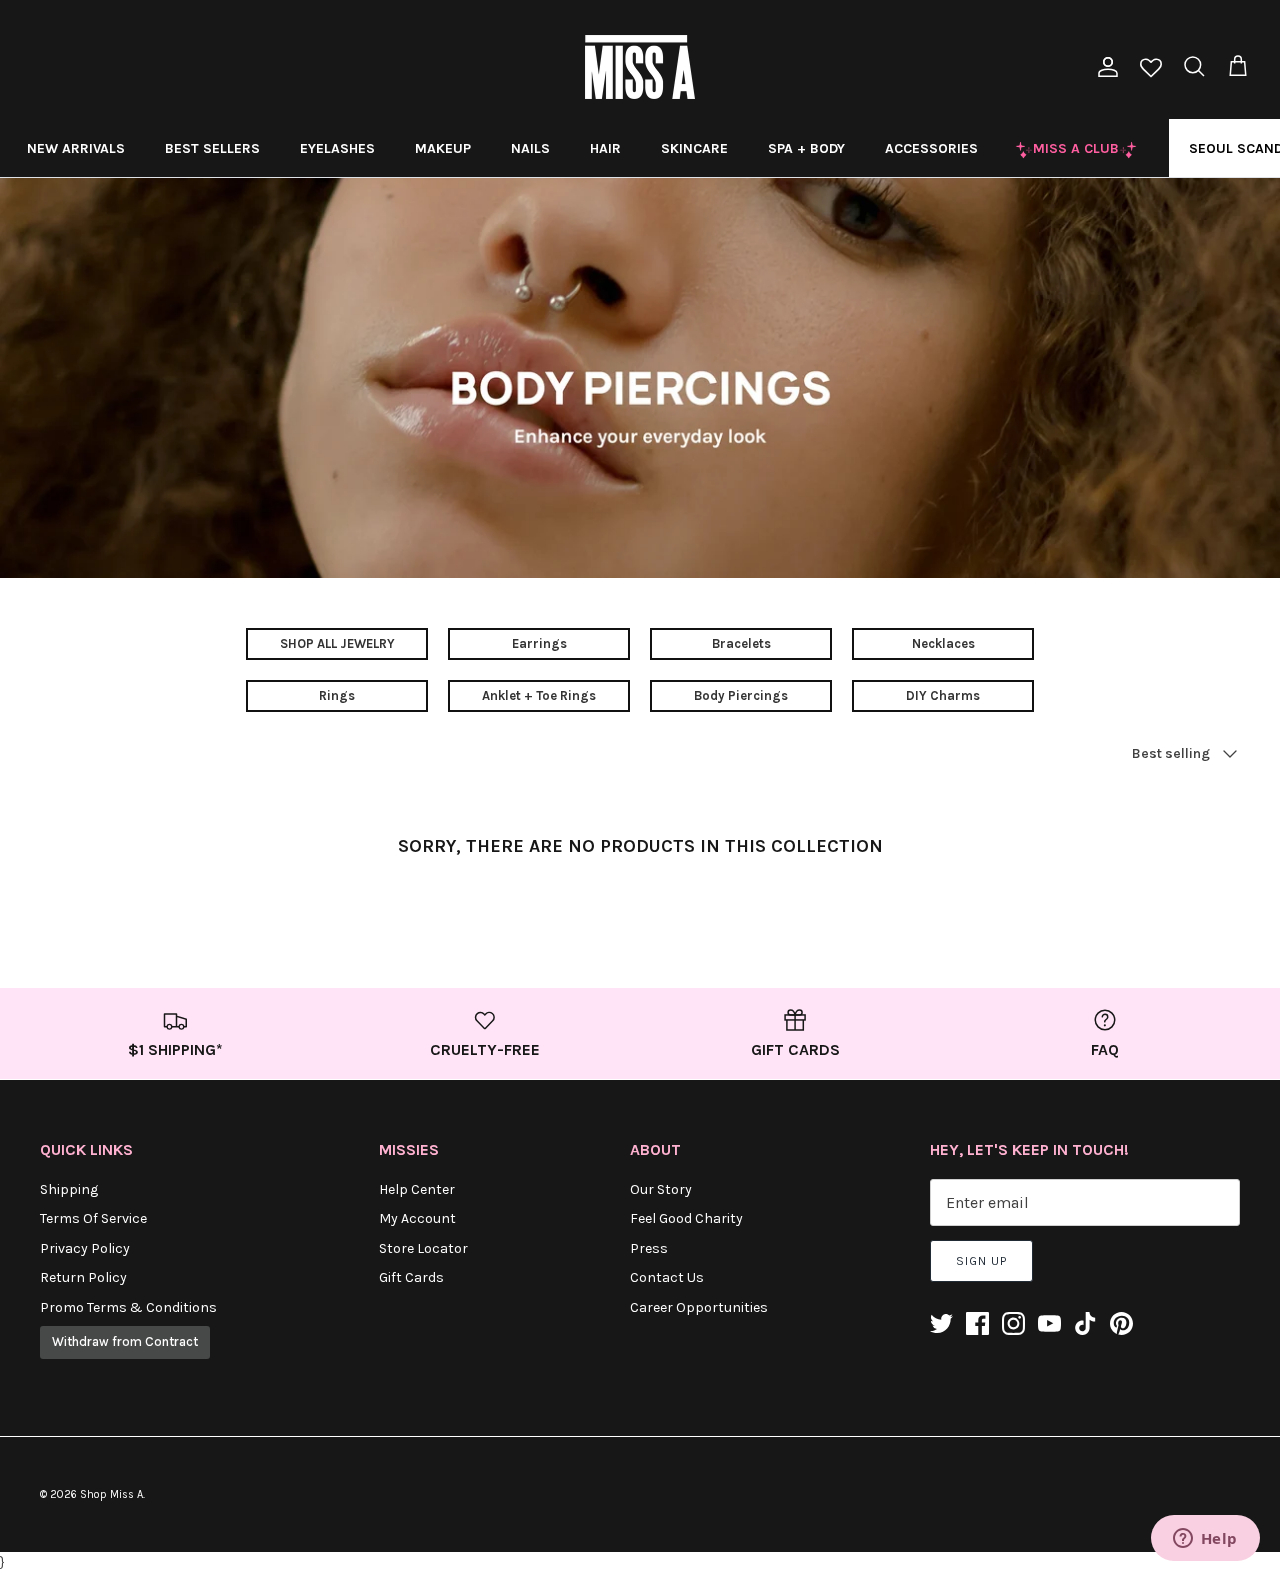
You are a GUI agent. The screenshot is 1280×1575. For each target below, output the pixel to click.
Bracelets (741, 643)
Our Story (661, 1189)
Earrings (539, 643)
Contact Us (667, 1277)
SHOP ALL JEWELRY (337, 643)
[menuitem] (76, 148)
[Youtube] (1049, 1323)
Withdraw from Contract (125, 1341)
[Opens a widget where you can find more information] (1205, 1540)
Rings (337, 695)
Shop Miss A (111, 1494)
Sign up (981, 1261)
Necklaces (943, 643)
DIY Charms (943, 695)
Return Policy (83, 1277)
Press (649, 1248)
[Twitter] (941, 1323)
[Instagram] (1013, 1323)
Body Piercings (741, 695)
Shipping (69, 1189)
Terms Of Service (93, 1218)
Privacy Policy (85, 1248)
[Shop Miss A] (640, 67)
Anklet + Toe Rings (539, 695)
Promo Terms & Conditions (128, 1307)
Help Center (417, 1189)
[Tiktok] (1085, 1323)
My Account (417, 1218)
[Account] (1104, 67)
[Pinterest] (1121, 1323)
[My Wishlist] (1151, 69)
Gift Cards (411, 1277)
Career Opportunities (699, 1307)
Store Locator (423, 1248)
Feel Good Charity (686, 1218)
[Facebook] (977, 1323)
